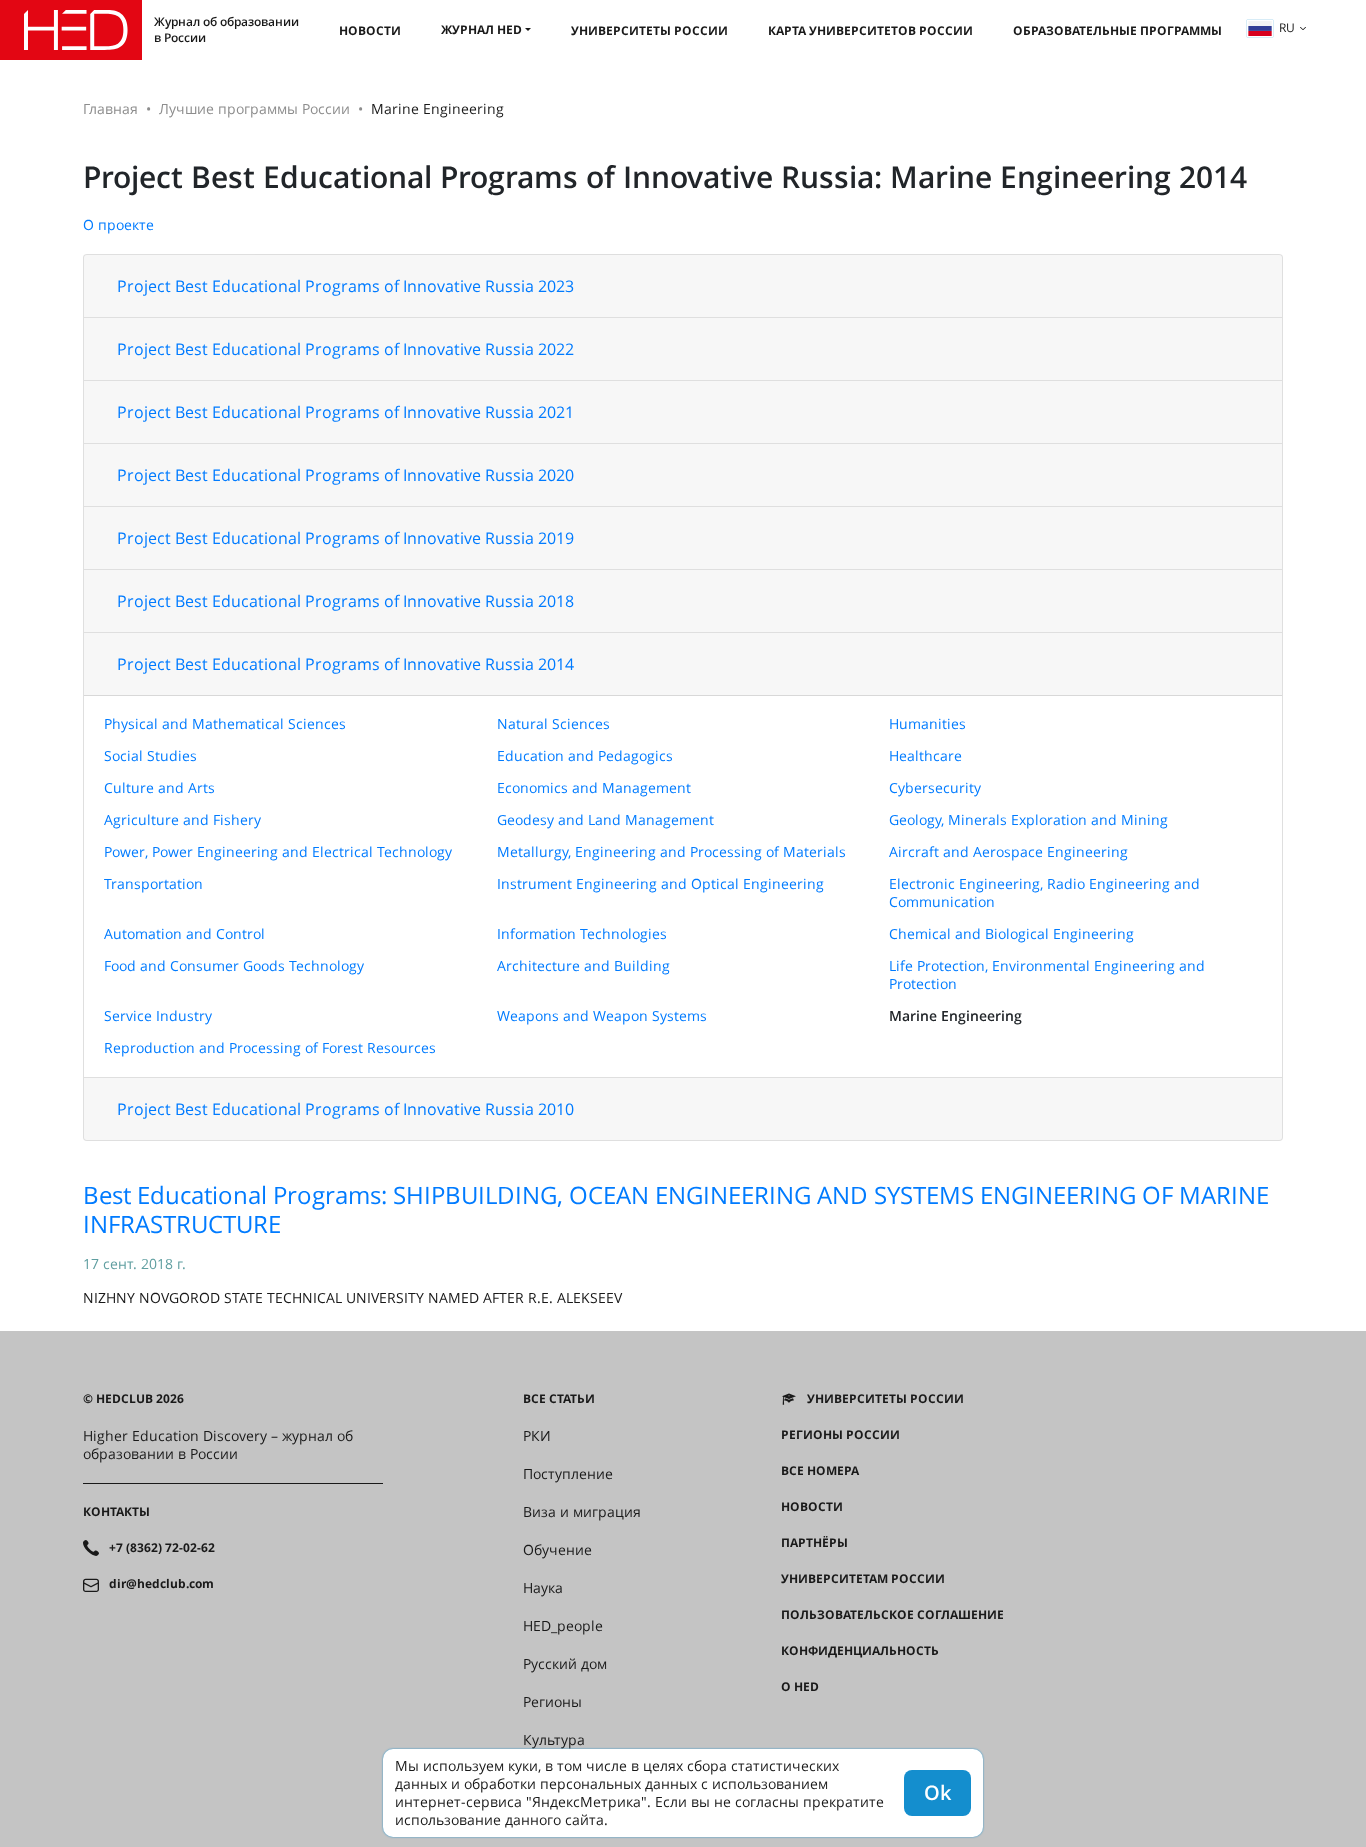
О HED (800, 1687)
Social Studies (150, 755)
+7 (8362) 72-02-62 (162, 1548)
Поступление (568, 1474)
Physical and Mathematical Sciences (225, 723)
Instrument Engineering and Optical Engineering (660, 883)
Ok (937, 1792)
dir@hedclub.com (161, 1584)
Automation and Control (184, 933)
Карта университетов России (870, 30)
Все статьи (559, 1399)
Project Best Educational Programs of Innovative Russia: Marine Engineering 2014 (665, 176)
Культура (554, 1740)
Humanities (927, 723)
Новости (370, 30)
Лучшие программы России (254, 108)
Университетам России (863, 1579)
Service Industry (158, 1015)
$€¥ (791, 1723)
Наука (543, 1588)
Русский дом (565, 1664)
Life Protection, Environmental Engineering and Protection (1047, 974)
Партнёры (814, 1543)
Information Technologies (582, 933)
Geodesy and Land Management (605, 819)
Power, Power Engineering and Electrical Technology (278, 851)
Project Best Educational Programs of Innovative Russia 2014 (345, 664)
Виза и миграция (582, 1512)
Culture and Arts (159, 787)
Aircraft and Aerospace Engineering (1008, 851)
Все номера (820, 1471)
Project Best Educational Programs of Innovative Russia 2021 (345, 412)
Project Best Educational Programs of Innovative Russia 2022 (345, 349)
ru (1287, 27)
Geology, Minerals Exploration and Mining (1028, 819)
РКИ (537, 1436)
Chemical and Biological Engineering (1011, 933)
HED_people (563, 1626)
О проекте (118, 224)
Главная (110, 108)
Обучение (557, 1550)
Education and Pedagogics (585, 755)
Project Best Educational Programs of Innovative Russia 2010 (345, 1109)
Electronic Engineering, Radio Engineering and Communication (1044, 892)
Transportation (153, 883)
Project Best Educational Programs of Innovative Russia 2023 (345, 286)
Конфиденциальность (860, 1651)
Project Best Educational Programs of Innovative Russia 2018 (345, 601)
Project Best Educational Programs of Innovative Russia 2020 (345, 475)
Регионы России (840, 1435)
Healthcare (925, 755)
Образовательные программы (1117, 30)
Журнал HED (481, 29)
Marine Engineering (955, 1015)
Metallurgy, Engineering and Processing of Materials (671, 851)
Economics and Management (594, 787)
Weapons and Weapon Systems (602, 1015)
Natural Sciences (553, 723)
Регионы (552, 1702)
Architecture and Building (583, 965)
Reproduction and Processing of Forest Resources (270, 1047)
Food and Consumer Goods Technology (234, 965)
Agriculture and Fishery (182, 819)
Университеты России (649, 30)
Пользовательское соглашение (892, 1615)
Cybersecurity (935, 787)
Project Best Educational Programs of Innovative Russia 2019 (345, 538)
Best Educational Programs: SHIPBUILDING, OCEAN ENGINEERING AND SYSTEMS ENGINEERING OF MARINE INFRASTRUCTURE (676, 1209)
